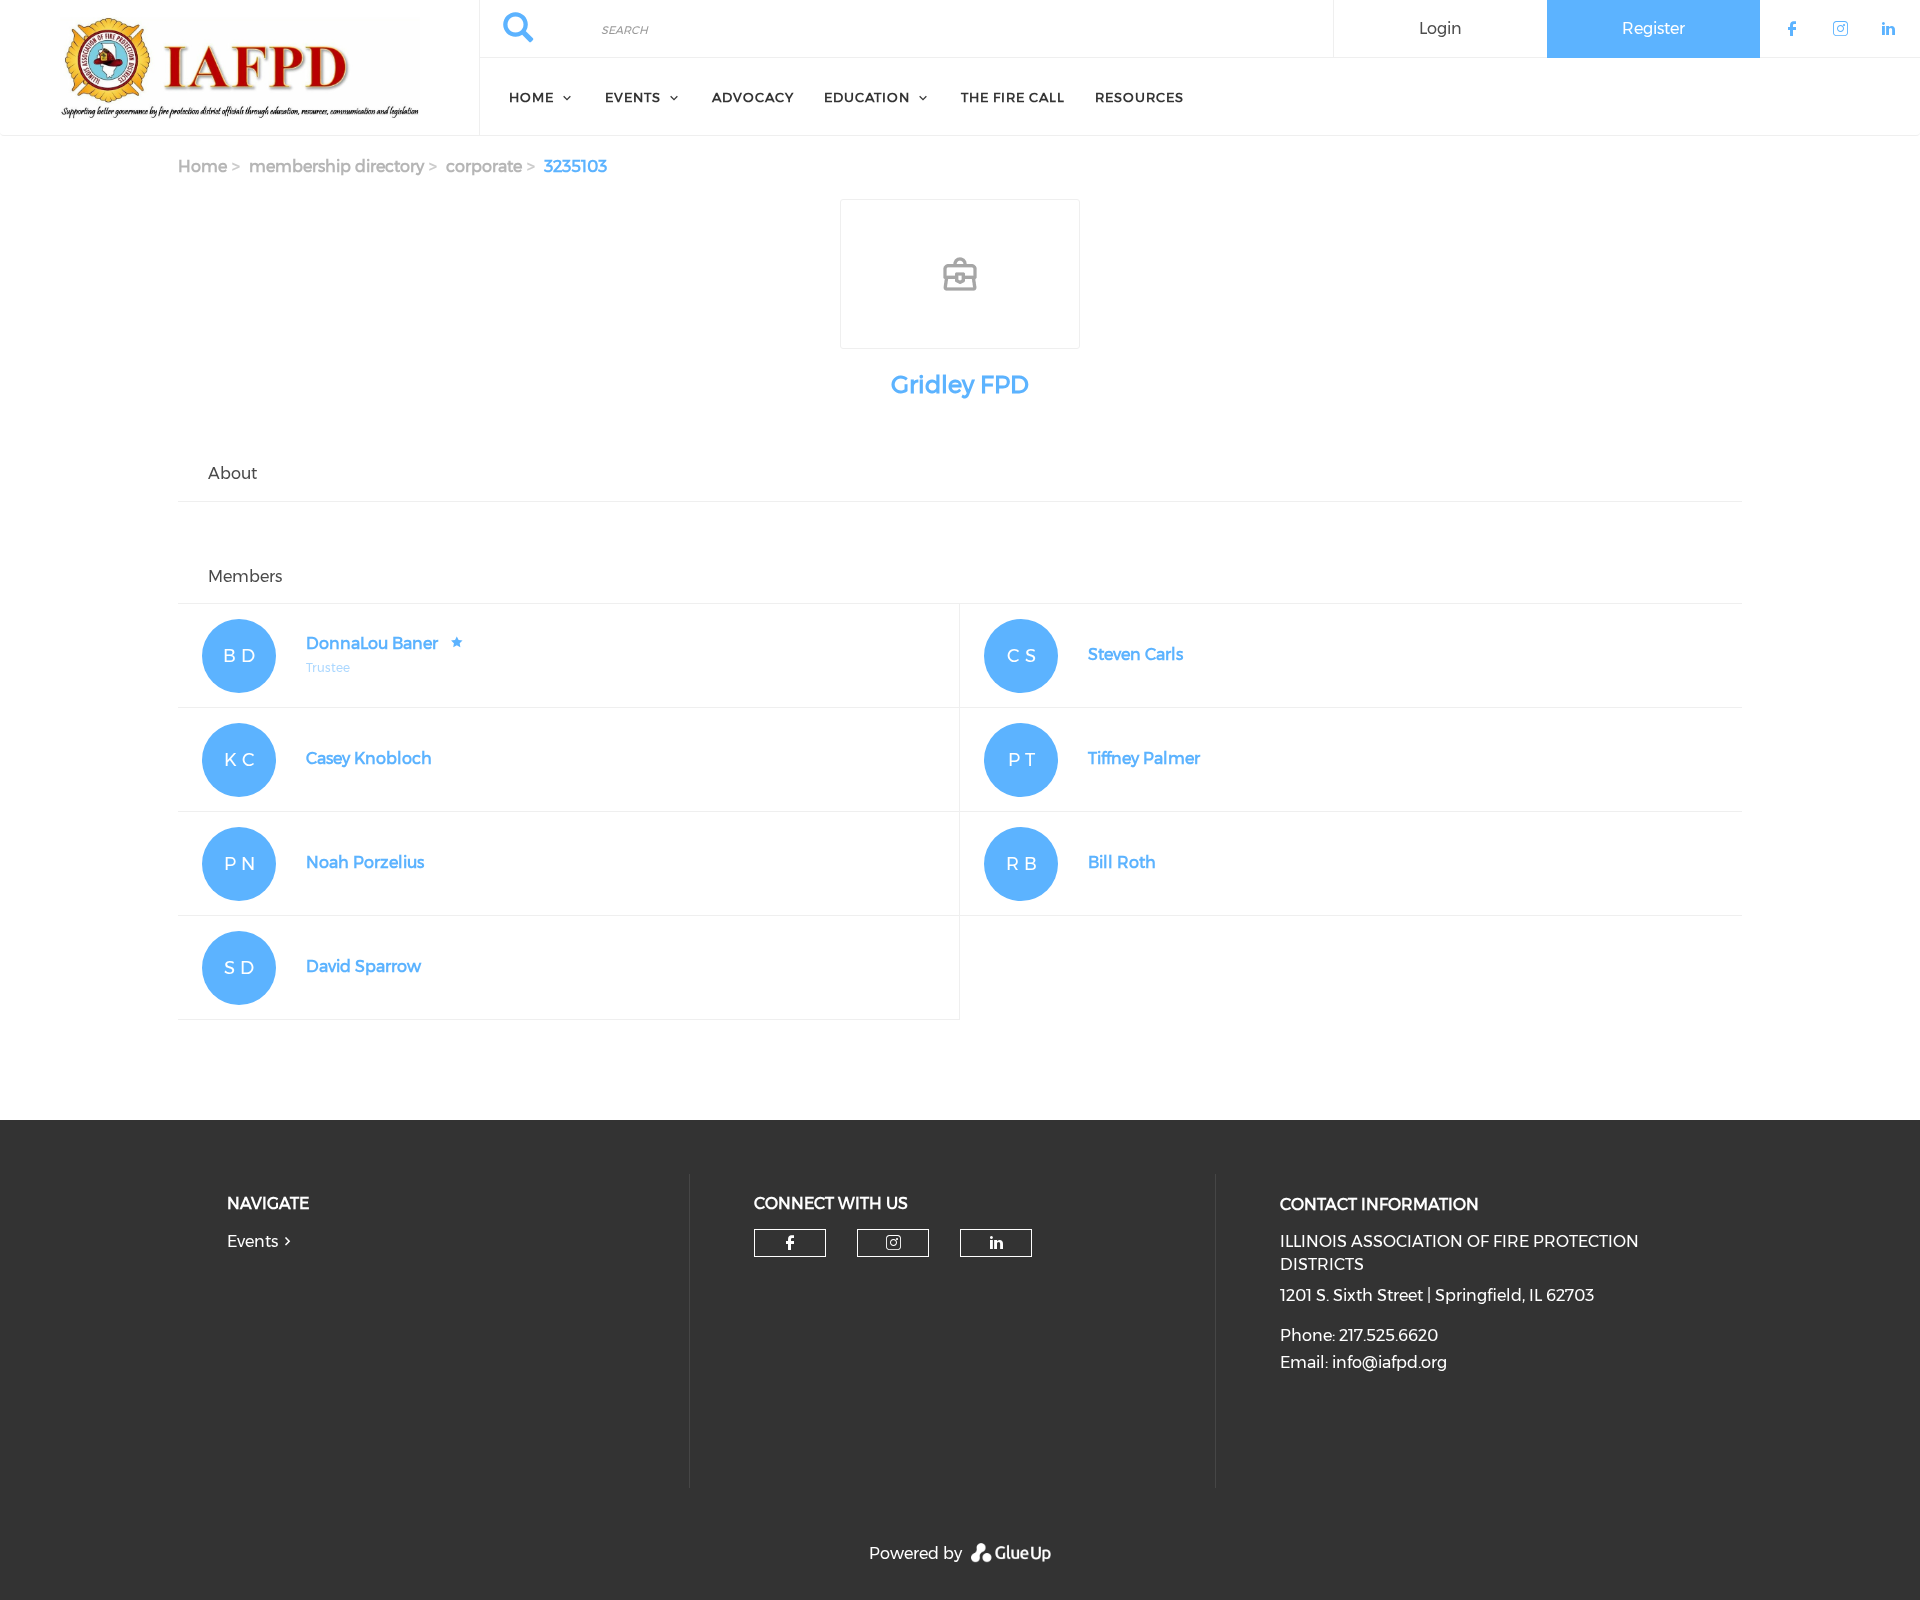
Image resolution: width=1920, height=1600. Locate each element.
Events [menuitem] (633, 97)
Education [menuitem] (867, 97)
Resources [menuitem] (1139, 97)
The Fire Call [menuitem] (1013, 97)
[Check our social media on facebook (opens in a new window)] (790, 1243)
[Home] (239, 68)
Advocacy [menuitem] (753, 97)
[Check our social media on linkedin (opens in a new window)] (996, 1243)
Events (252, 1241)
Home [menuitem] (531, 97)
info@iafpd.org (1389, 1362)
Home (202, 166)
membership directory (336, 166)
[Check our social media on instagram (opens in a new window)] (893, 1243)
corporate (484, 166)
